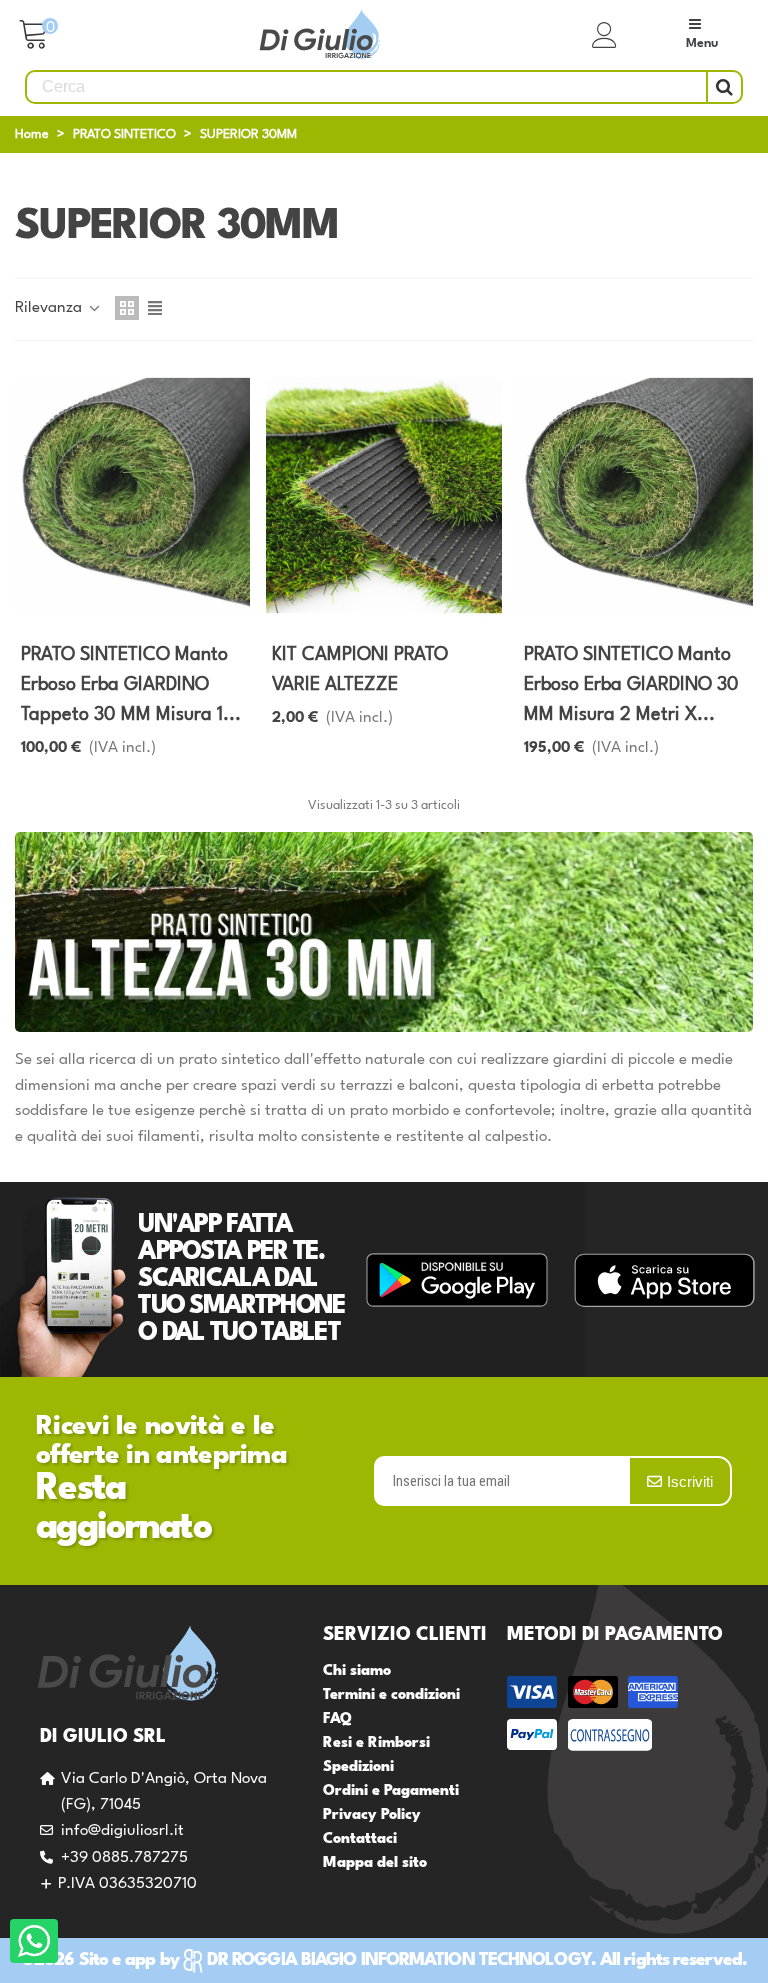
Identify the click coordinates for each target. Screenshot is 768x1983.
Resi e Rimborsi (376, 1743)
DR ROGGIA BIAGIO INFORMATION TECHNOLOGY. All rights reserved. (477, 1960)
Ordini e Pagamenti (391, 1791)
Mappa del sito (375, 1863)
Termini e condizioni (391, 1695)
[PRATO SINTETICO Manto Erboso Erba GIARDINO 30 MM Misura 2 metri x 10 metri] (635, 495)
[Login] (605, 35)
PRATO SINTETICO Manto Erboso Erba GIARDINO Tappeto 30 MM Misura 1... (131, 685)
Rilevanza (50, 308)
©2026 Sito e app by (100, 1960)
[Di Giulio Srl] (320, 35)
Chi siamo (357, 1671)
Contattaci (360, 1839)
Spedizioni (358, 1767)
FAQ (337, 1719)
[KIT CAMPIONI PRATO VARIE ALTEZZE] (383, 495)
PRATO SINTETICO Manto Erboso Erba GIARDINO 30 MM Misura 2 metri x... (631, 685)
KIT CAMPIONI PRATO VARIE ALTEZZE (360, 670)
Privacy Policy (372, 1815)
